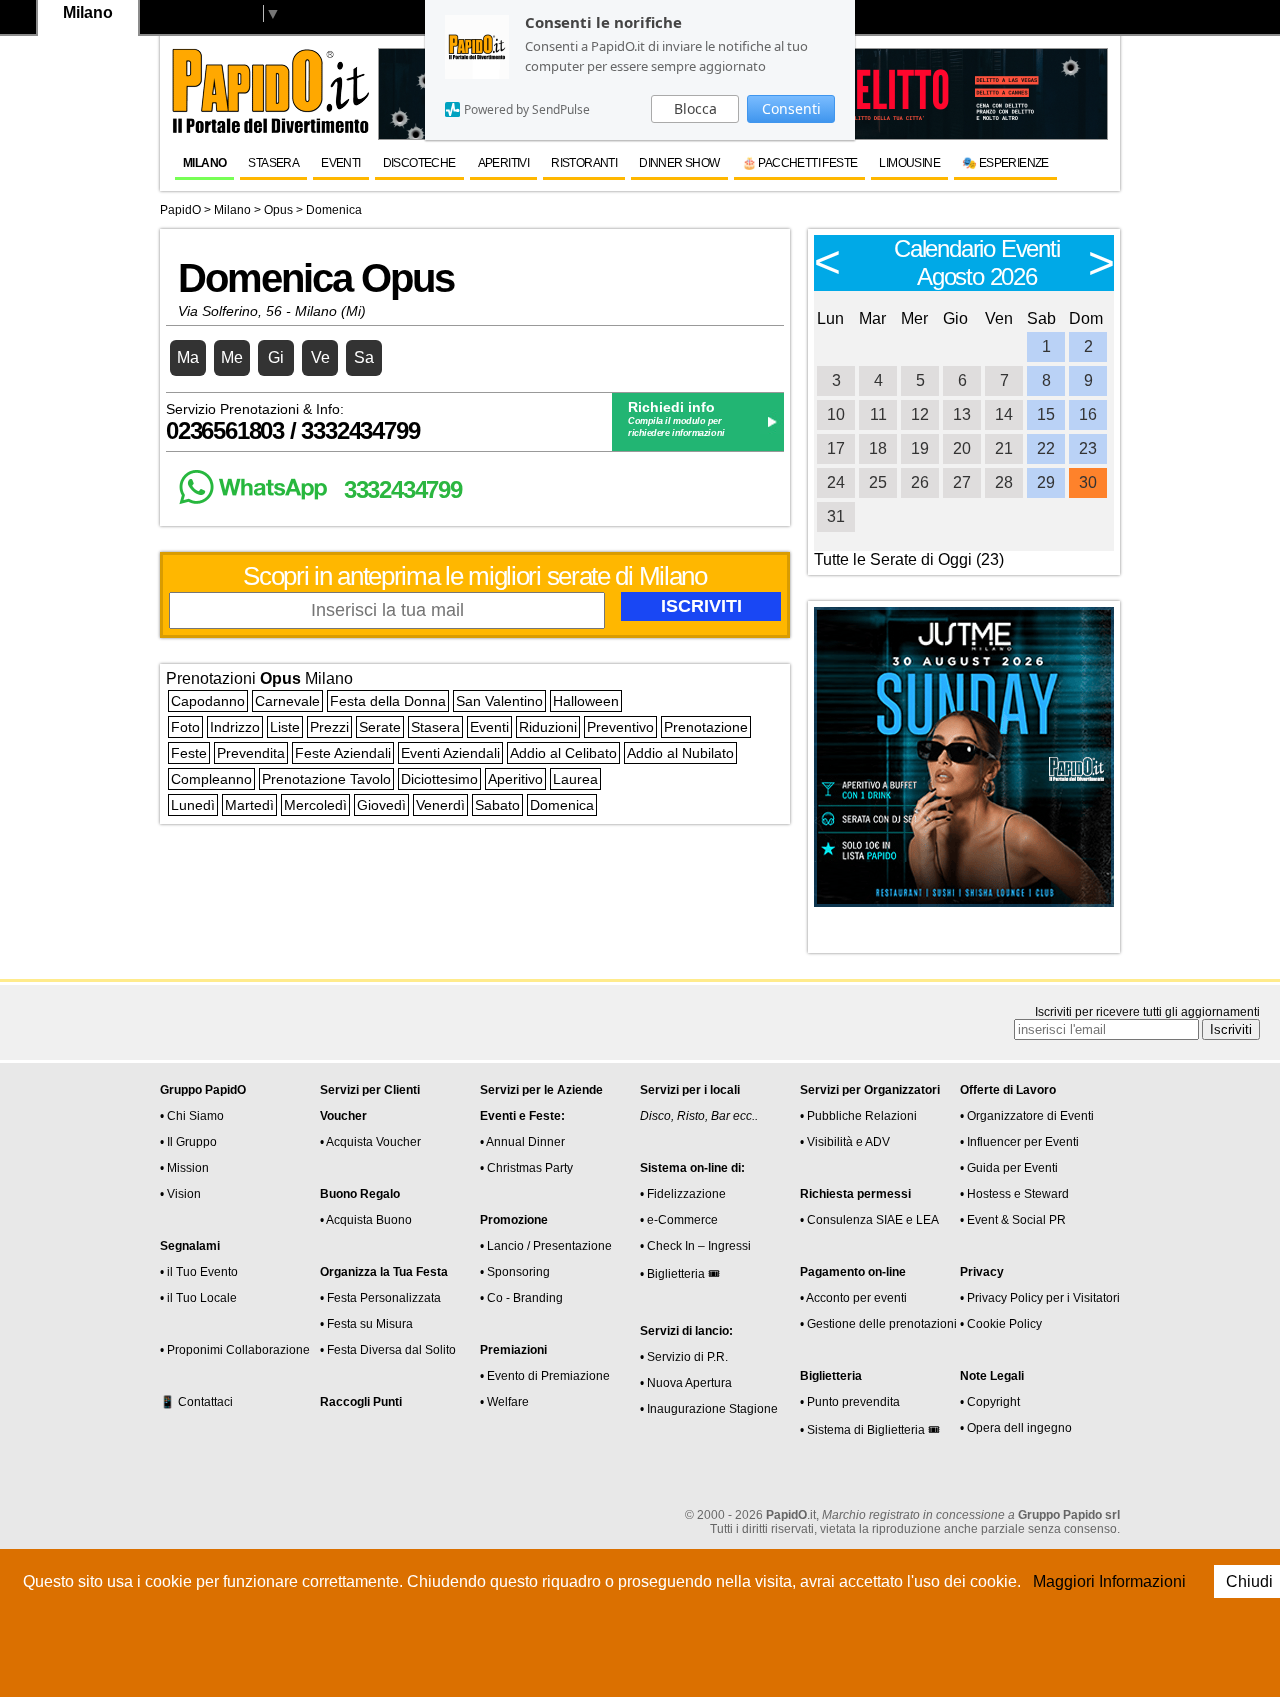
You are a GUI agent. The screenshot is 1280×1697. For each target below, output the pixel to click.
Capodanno (208, 701)
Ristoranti (584, 163)
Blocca (695, 108)
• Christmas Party (526, 1168)
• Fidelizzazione (683, 1194)
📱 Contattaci (196, 1402)
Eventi (340, 163)
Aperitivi (504, 163)
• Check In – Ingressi (695, 1246)
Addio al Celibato (563, 753)
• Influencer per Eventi (1019, 1142)
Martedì (249, 805)
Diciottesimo (439, 779)
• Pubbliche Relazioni (858, 1116)
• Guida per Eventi (1009, 1168)
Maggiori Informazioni (1109, 1581)
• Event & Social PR (1013, 1220)
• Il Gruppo (188, 1142)
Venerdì (440, 805)
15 (1046, 414)
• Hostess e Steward (1014, 1194)
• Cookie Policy (1001, 1324)
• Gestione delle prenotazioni (878, 1324)
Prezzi (329, 727)
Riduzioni (548, 727)
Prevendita (251, 753)
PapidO (180, 210)
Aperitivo (515, 779)
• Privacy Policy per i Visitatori (1040, 1298)
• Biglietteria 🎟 (680, 1274)
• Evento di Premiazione (545, 1376)
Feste (189, 753)
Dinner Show (679, 163)
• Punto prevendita (850, 1402)
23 (1088, 448)
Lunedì (193, 805)
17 (836, 448)
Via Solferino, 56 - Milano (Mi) (272, 311)
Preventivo (620, 727)
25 (878, 482)
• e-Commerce (679, 1220)
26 (920, 482)
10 (836, 414)
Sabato (497, 805)
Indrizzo (235, 727)
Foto (185, 727)
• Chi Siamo (192, 1116)
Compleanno (211, 779)
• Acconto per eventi (853, 1298)
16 (1088, 414)
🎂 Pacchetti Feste (800, 163)
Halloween (586, 701)
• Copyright (990, 1402)
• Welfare (504, 1402)
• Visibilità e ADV (845, 1142)
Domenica (562, 805)
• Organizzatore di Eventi (1027, 1116)
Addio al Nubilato (680, 753)
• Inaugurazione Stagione (709, 1409)
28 (1004, 482)
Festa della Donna (388, 701)
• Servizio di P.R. (684, 1357)
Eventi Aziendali (450, 753)
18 (878, 448)
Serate (380, 727)
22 (1046, 448)
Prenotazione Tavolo (326, 779)
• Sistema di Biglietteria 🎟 (870, 1430)
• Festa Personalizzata (380, 1298)
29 (1046, 482)
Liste (285, 727)
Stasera (273, 163)
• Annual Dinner (522, 1142)
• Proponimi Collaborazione (235, 1350)
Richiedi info (671, 407)
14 (1004, 414)
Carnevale (287, 701)
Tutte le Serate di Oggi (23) (909, 559)
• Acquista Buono (366, 1220)
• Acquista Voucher (370, 1142)
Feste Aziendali (343, 753)
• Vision (180, 1194)
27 (962, 482)
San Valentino (499, 701)
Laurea (575, 779)
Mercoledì (315, 805)
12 (920, 414)
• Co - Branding (521, 1298)
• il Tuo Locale (198, 1298)
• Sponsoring (515, 1272)
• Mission (184, 1168)
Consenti (791, 108)
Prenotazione (706, 727)
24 (836, 482)
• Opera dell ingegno (1016, 1428)
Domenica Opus (316, 278)
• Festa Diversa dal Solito (388, 1350)
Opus (278, 210)
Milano (204, 163)
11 (878, 414)
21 (1004, 448)
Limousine (909, 163)
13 (962, 414)
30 (1088, 482)
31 (836, 516)
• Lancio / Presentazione (546, 1246)
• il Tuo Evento (199, 1272)
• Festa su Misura (366, 1324)
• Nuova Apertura (686, 1383)
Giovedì (381, 805)
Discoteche (419, 163)
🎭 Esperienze (1005, 163)
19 (920, 448)
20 (962, 448)
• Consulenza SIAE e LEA (869, 1220)
